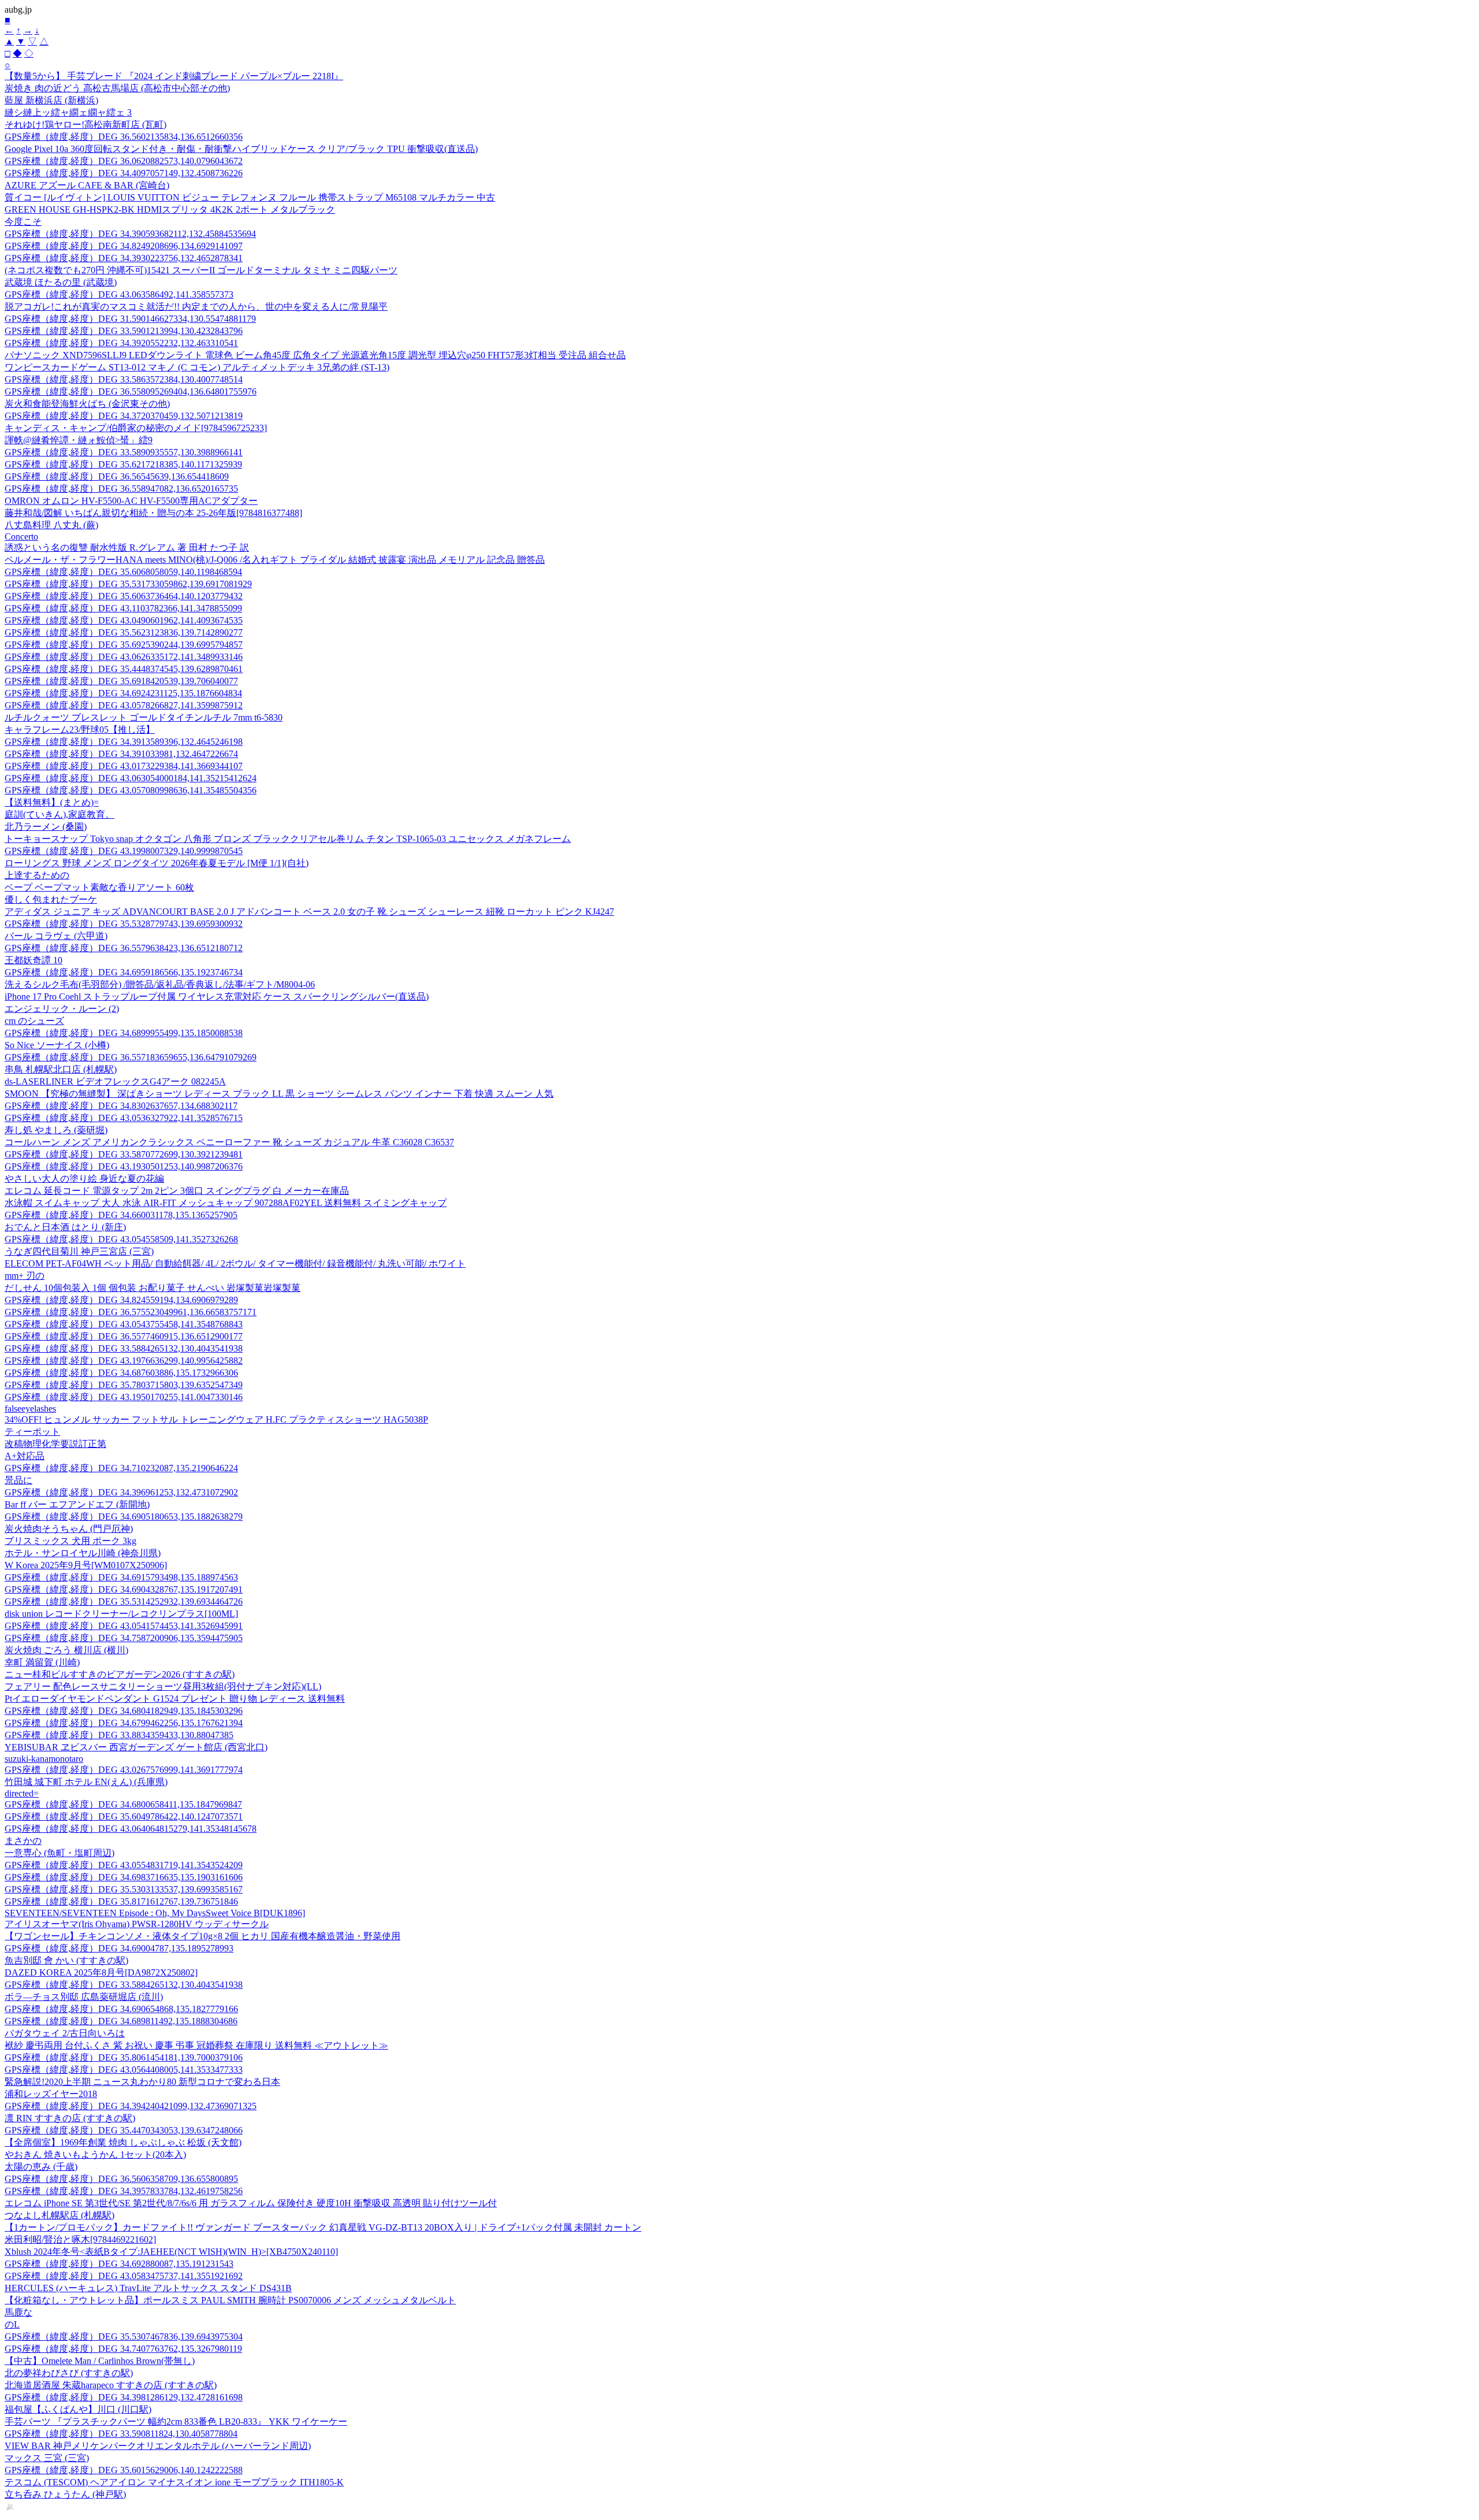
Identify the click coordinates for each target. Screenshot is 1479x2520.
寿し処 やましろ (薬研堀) (56, 1130)
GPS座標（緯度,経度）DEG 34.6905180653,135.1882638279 (124, 1517)
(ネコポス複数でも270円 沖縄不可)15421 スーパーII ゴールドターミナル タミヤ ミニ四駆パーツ (201, 270)
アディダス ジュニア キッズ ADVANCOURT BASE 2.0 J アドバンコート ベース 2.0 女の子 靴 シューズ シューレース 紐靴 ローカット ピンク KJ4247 (309, 912)
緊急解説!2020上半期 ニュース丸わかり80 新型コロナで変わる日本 (142, 2082)
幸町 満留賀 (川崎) (42, 1662)
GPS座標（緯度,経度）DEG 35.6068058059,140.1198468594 (123, 572)
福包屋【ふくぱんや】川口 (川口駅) (78, 2409)
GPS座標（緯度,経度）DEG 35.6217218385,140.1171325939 (123, 464)
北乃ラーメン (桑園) (46, 827)
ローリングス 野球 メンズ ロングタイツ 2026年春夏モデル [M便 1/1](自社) (157, 863)
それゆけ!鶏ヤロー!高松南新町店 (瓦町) (86, 125)
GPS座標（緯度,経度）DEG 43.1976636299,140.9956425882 (124, 1361)
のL (12, 2324)
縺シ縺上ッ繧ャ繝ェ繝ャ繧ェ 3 (68, 112)
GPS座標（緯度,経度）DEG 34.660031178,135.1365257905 (121, 1215)
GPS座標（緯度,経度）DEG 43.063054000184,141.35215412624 (131, 778)
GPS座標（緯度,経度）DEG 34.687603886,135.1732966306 (121, 1373)
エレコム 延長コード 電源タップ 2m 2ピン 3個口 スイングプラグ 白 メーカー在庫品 (177, 1191)
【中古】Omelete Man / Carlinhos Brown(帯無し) (100, 2361)
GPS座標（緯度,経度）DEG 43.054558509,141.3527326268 (121, 1239)
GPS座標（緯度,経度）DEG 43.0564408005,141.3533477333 (124, 2070)
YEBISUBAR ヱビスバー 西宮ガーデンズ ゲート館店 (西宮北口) (136, 1747)
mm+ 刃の (25, 1276)
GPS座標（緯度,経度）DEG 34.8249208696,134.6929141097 (124, 246)
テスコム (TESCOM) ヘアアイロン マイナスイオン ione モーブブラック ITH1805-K (174, 2482)
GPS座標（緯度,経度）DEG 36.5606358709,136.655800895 (121, 2179)
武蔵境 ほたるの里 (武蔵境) (61, 282)
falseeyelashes (30, 1409)
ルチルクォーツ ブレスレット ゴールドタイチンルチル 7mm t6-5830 (144, 717)
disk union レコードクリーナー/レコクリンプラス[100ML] (121, 1614)
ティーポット (32, 1432)
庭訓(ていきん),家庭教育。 (60, 814)
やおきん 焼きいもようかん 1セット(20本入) (95, 2155)
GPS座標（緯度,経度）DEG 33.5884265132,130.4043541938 (124, 1348)
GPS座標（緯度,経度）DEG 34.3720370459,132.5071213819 (124, 416)
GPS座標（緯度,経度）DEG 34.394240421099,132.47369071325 (131, 2106)
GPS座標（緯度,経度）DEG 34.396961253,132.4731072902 (121, 1492)
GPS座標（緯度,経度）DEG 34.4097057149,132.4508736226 (124, 173)
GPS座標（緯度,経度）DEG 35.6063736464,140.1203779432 (124, 596)
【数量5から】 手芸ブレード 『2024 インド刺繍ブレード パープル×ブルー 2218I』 (174, 76)
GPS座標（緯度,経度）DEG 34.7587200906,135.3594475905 (124, 1638)
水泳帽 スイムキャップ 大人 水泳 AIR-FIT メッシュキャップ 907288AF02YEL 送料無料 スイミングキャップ (226, 1203)
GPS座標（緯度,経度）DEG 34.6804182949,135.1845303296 (124, 1711)
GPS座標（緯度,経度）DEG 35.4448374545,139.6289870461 (124, 669)
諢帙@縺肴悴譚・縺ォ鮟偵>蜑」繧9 (79, 440)
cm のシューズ (34, 1021)
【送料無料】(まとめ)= (52, 802)
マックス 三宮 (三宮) (47, 2458)
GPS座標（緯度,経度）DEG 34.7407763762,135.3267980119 (123, 2349)
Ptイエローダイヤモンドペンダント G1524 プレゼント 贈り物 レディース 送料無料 (175, 1699)
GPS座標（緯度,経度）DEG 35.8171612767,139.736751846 (121, 1901)
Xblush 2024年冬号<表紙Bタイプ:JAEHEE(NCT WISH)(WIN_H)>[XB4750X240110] (171, 2252)
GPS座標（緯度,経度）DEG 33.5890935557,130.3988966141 (124, 452)
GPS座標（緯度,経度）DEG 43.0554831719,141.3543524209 (124, 1865)
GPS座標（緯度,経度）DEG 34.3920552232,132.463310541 (121, 343)
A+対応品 (25, 1456)
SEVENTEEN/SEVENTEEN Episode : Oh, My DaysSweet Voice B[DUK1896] (155, 1913)
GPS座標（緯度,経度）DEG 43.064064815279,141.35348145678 (131, 1829)
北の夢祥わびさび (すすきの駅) (69, 2373)
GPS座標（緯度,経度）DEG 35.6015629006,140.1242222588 (124, 2470)
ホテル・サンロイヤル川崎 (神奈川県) (83, 1553)
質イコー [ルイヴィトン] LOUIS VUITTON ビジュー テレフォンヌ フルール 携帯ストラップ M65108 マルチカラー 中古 (250, 197)
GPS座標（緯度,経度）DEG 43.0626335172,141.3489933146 (124, 657)
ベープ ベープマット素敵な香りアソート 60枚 (99, 887)
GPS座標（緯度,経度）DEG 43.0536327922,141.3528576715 (124, 1118)
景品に (18, 1480)
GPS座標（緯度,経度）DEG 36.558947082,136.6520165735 (121, 489)
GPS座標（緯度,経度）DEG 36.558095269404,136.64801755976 (131, 391)
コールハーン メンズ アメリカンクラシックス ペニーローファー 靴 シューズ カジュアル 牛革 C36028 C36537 (229, 1142)
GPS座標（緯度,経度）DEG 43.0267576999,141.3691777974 (124, 1770)
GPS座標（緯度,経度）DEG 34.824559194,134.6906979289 (121, 1300)
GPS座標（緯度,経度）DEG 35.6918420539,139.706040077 (121, 681)
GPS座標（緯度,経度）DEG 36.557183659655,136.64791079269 (131, 1057)
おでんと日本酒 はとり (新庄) (65, 1227)
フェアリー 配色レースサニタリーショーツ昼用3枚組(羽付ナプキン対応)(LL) (163, 1686)
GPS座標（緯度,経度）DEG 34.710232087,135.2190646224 (121, 1468)
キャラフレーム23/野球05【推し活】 (80, 730)
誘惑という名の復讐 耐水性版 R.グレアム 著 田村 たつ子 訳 (127, 548)
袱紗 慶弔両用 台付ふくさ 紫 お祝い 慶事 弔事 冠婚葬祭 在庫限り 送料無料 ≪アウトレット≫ (196, 2045)
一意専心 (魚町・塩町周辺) (60, 1853)
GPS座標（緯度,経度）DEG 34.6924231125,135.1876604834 (123, 693)
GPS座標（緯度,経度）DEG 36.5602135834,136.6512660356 (124, 137)
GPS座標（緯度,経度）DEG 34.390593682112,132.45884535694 (130, 234)
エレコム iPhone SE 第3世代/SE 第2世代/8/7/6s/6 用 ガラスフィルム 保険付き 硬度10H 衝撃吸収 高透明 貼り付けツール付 (251, 2203)
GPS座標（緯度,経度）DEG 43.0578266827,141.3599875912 (124, 705)
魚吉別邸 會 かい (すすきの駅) (66, 1960)
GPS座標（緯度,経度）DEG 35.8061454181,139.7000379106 (124, 2057)
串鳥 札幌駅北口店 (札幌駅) (61, 1069)
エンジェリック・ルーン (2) (62, 1009)
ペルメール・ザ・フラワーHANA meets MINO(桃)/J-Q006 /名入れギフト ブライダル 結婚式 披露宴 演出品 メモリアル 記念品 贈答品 (275, 560)
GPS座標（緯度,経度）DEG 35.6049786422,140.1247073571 (124, 1816)
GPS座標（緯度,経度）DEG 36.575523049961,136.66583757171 (131, 1312)
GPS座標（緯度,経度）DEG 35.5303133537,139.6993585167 (124, 1889)
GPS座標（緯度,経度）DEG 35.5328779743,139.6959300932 (124, 924)
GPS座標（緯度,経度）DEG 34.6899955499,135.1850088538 (124, 1033)
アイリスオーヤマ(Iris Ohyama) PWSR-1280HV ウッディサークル (137, 1924)
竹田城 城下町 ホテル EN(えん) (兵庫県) (86, 1782)
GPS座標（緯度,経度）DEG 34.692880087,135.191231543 (119, 2264)
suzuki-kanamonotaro (44, 1759)
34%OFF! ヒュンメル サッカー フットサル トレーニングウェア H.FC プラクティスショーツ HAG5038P (216, 1419)
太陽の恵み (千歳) (41, 2167)
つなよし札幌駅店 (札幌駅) (60, 2215)
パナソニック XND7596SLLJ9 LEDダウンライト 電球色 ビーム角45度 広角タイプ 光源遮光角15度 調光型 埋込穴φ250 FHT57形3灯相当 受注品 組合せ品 (315, 355)
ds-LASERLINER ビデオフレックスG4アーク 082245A (115, 1081)
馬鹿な (18, 2312)
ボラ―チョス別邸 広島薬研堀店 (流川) (84, 1997)
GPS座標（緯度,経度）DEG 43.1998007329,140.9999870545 (124, 851)
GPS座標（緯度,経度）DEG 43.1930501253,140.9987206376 (124, 1166)
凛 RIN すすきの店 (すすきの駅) (70, 2118)
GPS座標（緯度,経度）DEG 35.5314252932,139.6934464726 (124, 1602)
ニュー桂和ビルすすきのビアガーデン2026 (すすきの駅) (120, 1674)
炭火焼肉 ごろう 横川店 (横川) (66, 1650)
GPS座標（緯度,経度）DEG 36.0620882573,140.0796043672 (124, 161)
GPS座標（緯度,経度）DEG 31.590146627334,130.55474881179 (130, 319)
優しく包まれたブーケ (51, 899)
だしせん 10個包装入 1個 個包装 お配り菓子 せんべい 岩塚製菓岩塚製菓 (153, 1288)
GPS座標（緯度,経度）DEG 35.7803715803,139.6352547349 (124, 1385)
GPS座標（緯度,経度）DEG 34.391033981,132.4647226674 (121, 754)
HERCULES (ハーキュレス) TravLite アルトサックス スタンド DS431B (148, 2288)
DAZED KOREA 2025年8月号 (101, 1972)
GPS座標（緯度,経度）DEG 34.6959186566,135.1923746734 (124, 972)
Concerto (21, 537)
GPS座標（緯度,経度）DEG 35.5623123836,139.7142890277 (124, 632)
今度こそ (23, 222)
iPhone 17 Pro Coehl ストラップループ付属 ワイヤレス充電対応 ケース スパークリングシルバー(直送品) (217, 997)
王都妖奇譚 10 (34, 960)
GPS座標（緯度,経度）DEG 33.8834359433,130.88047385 (119, 1735)
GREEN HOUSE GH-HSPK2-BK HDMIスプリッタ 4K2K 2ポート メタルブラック (170, 209)
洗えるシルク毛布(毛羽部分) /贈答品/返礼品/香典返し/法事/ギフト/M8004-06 (160, 984)
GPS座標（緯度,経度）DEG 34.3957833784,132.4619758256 (124, 2191)
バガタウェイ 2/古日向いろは (65, 2033)
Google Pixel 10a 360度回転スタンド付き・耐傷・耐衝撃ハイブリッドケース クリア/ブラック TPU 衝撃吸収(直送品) (241, 149)
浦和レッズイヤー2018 (51, 2094)
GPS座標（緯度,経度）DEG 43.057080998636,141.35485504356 (131, 790)
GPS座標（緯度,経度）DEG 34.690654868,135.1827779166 (121, 2009)
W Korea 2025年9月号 (86, 1565)
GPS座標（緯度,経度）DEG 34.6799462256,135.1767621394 (124, 1723)
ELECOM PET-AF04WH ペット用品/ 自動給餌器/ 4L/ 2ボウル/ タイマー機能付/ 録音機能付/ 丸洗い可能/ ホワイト (235, 1263)
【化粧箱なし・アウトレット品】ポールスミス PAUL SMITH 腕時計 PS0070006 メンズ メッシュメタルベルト (230, 2300)
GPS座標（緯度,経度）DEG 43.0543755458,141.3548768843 (124, 1324)
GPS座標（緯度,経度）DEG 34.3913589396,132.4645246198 (124, 742)
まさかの (23, 1841)
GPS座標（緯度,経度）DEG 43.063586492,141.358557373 (119, 294)
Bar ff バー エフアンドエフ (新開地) (77, 1504)
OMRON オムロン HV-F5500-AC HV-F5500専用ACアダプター (131, 501)
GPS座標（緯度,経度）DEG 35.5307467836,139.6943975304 (124, 2337)
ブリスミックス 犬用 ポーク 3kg (70, 1541)
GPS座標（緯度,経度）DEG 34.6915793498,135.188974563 (121, 1577)
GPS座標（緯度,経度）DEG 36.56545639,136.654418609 (117, 476)
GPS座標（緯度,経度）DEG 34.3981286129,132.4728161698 (124, 2397)
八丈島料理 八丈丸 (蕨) (51, 525)
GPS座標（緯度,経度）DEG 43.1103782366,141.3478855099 (123, 608)
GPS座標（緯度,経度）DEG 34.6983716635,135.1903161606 (124, 1877)
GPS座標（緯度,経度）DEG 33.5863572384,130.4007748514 (124, 379)
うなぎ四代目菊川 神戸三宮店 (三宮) (79, 1251)
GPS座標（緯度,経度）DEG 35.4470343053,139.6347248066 (124, 2130)
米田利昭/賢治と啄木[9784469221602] (80, 2239)
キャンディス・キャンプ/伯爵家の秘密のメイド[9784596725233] (136, 428)
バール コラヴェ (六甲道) (56, 936)
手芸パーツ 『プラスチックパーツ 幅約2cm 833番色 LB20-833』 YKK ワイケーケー (176, 2421)
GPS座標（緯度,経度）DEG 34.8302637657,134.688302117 (121, 1106)
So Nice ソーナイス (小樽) (57, 1045)
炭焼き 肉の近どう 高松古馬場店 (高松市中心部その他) (117, 88)
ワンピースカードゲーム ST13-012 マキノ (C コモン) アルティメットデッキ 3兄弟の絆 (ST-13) (197, 367)
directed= (22, 1793)
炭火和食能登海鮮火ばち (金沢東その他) (87, 404)
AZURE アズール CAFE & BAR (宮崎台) (87, 185)
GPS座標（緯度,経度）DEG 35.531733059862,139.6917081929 (128, 584)
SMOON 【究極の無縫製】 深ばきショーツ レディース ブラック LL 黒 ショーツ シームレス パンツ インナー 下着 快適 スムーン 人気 (279, 1094)
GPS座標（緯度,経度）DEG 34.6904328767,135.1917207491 (124, 1589)
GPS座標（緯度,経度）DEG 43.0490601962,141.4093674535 (124, 620)
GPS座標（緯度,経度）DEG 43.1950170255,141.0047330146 (124, 1397)
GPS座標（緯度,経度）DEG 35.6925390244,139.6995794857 (124, 645)
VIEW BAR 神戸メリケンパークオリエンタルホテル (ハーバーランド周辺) (158, 2446)
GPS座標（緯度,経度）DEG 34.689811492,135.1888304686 (121, 2021)
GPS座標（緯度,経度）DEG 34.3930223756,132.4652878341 (124, 258)
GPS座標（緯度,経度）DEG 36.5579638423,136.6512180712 (124, 948)
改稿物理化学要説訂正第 (55, 1444)
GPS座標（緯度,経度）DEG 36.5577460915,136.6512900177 (124, 1336)
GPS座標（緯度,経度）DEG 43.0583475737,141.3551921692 (124, 2276)
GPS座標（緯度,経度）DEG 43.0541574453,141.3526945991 (124, 1626)
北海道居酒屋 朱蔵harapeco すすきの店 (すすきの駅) (111, 2385)
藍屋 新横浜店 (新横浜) (51, 100)
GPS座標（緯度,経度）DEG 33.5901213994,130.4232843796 (124, 331)
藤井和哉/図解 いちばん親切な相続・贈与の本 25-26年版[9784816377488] (153, 513)
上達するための (37, 875)
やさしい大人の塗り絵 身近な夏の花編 (84, 1179)
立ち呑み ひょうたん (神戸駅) (65, 2494)
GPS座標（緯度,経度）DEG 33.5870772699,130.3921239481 (124, 1154)
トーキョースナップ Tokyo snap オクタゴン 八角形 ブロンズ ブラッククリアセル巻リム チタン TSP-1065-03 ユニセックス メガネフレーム (288, 839)
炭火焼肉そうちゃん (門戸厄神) (69, 1529)
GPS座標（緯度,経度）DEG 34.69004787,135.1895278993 (119, 1948)
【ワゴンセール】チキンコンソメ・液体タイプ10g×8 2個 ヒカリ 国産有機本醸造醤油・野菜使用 (202, 1936)
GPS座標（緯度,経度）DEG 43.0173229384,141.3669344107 (124, 766)
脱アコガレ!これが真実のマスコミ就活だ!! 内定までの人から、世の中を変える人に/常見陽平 (196, 307)
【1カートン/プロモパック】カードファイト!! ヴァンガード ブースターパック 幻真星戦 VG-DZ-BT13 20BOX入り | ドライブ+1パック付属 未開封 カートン (323, 2227)
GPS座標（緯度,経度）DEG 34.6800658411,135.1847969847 (123, 1804)
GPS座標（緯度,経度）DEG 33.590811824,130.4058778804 (121, 2434)
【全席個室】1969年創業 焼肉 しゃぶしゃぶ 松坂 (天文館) (123, 2142)
